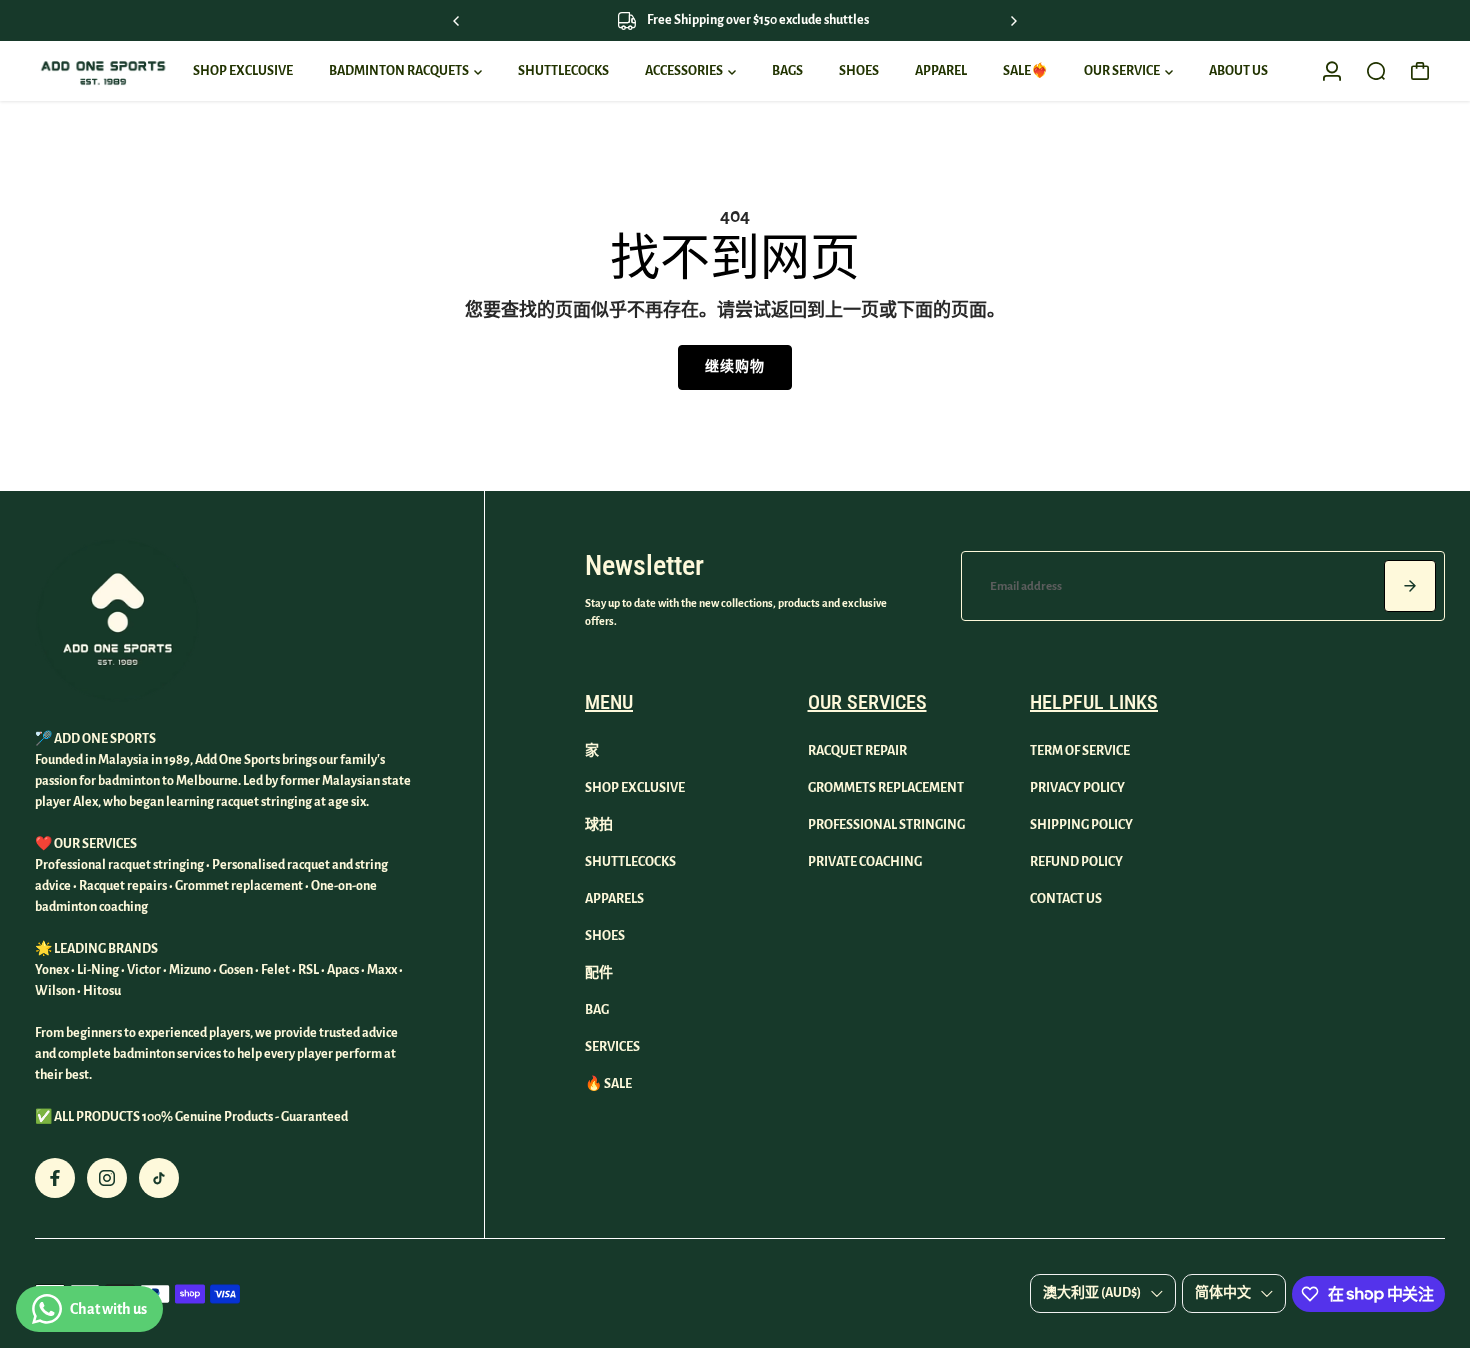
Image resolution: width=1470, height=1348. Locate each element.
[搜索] (1376, 71)
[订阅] (1410, 586)
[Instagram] (107, 1178)
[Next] (1013, 21)
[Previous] (457, 21)
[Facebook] (55, 1178)
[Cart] (1420, 71)
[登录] (1332, 71)
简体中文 (1223, 1293)
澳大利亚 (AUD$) (1092, 1293)
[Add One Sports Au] (102, 71)
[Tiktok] (159, 1178)
